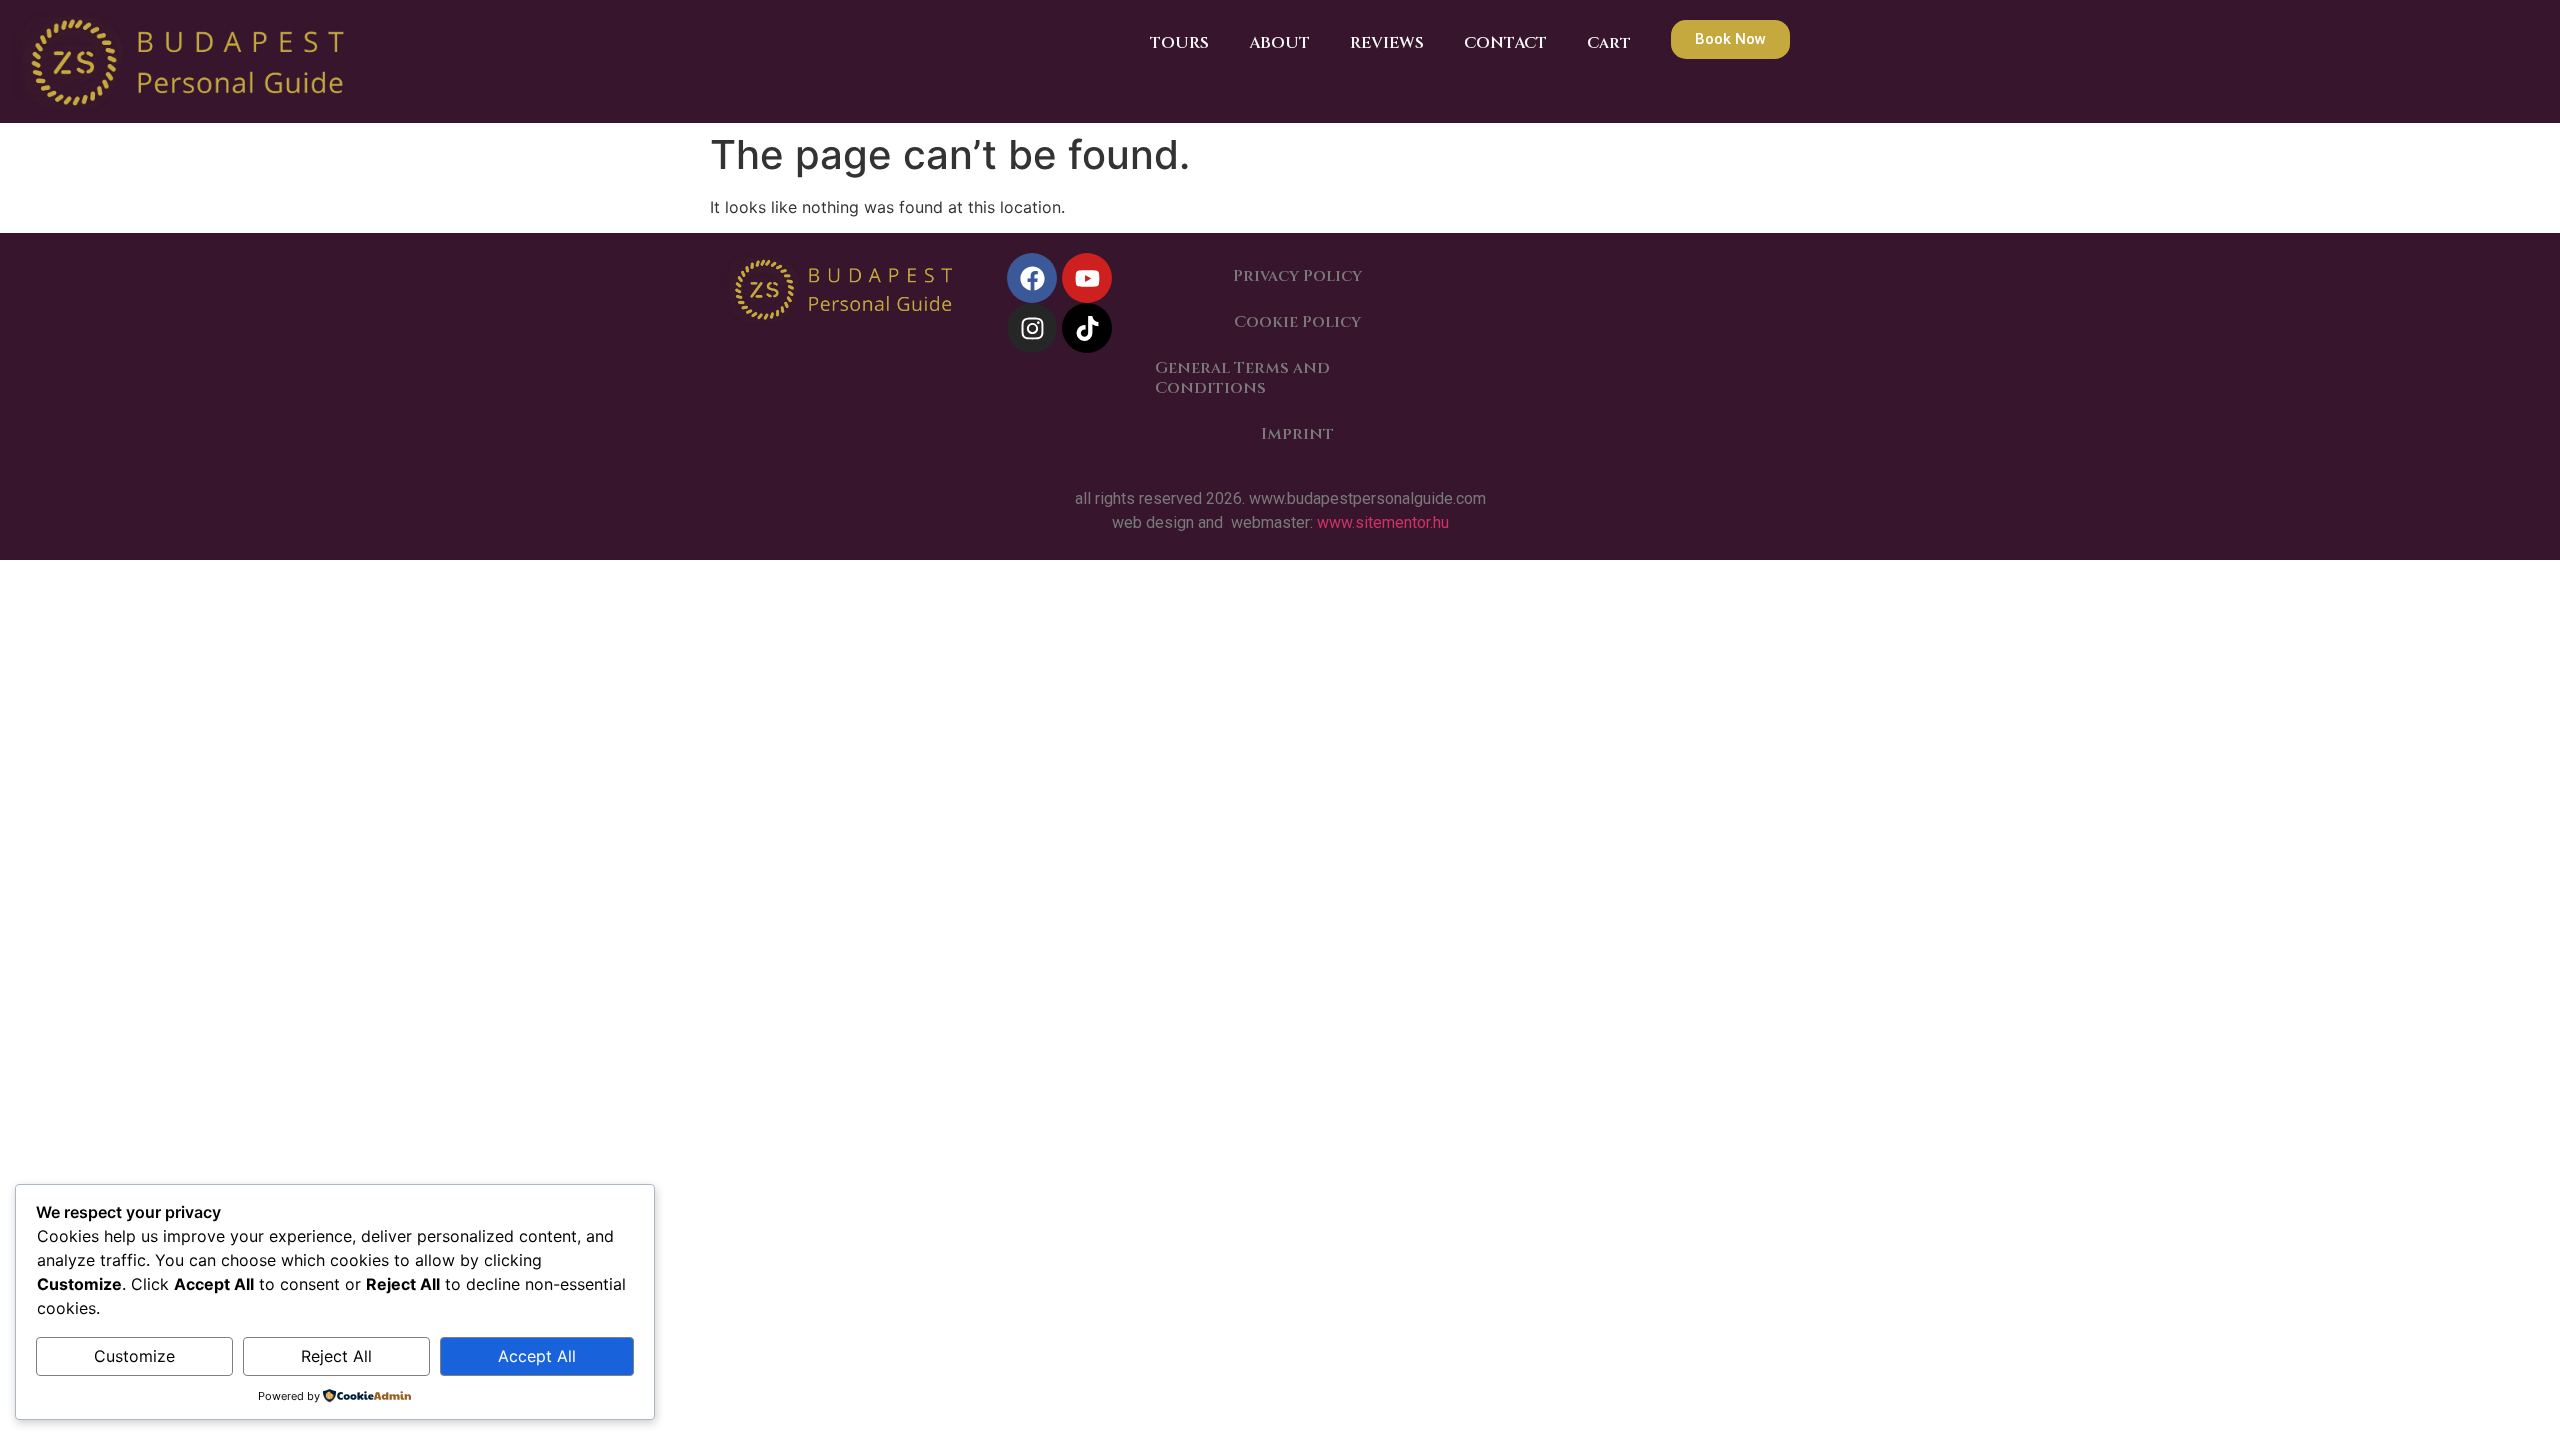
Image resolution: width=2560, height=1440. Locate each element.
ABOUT (1279, 43)
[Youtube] (1087, 278)
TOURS (1179, 43)
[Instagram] (1032, 328)
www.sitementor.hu (1381, 522)
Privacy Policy (1297, 276)
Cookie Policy (1297, 322)
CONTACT (1505, 43)
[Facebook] (1032, 278)
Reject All (336, 1356)
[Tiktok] (1087, 328)
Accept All (537, 1356)
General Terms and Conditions (1242, 378)
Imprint (1297, 434)
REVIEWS (1387, 43)
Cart (1609, 43)
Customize (134, 1356)
